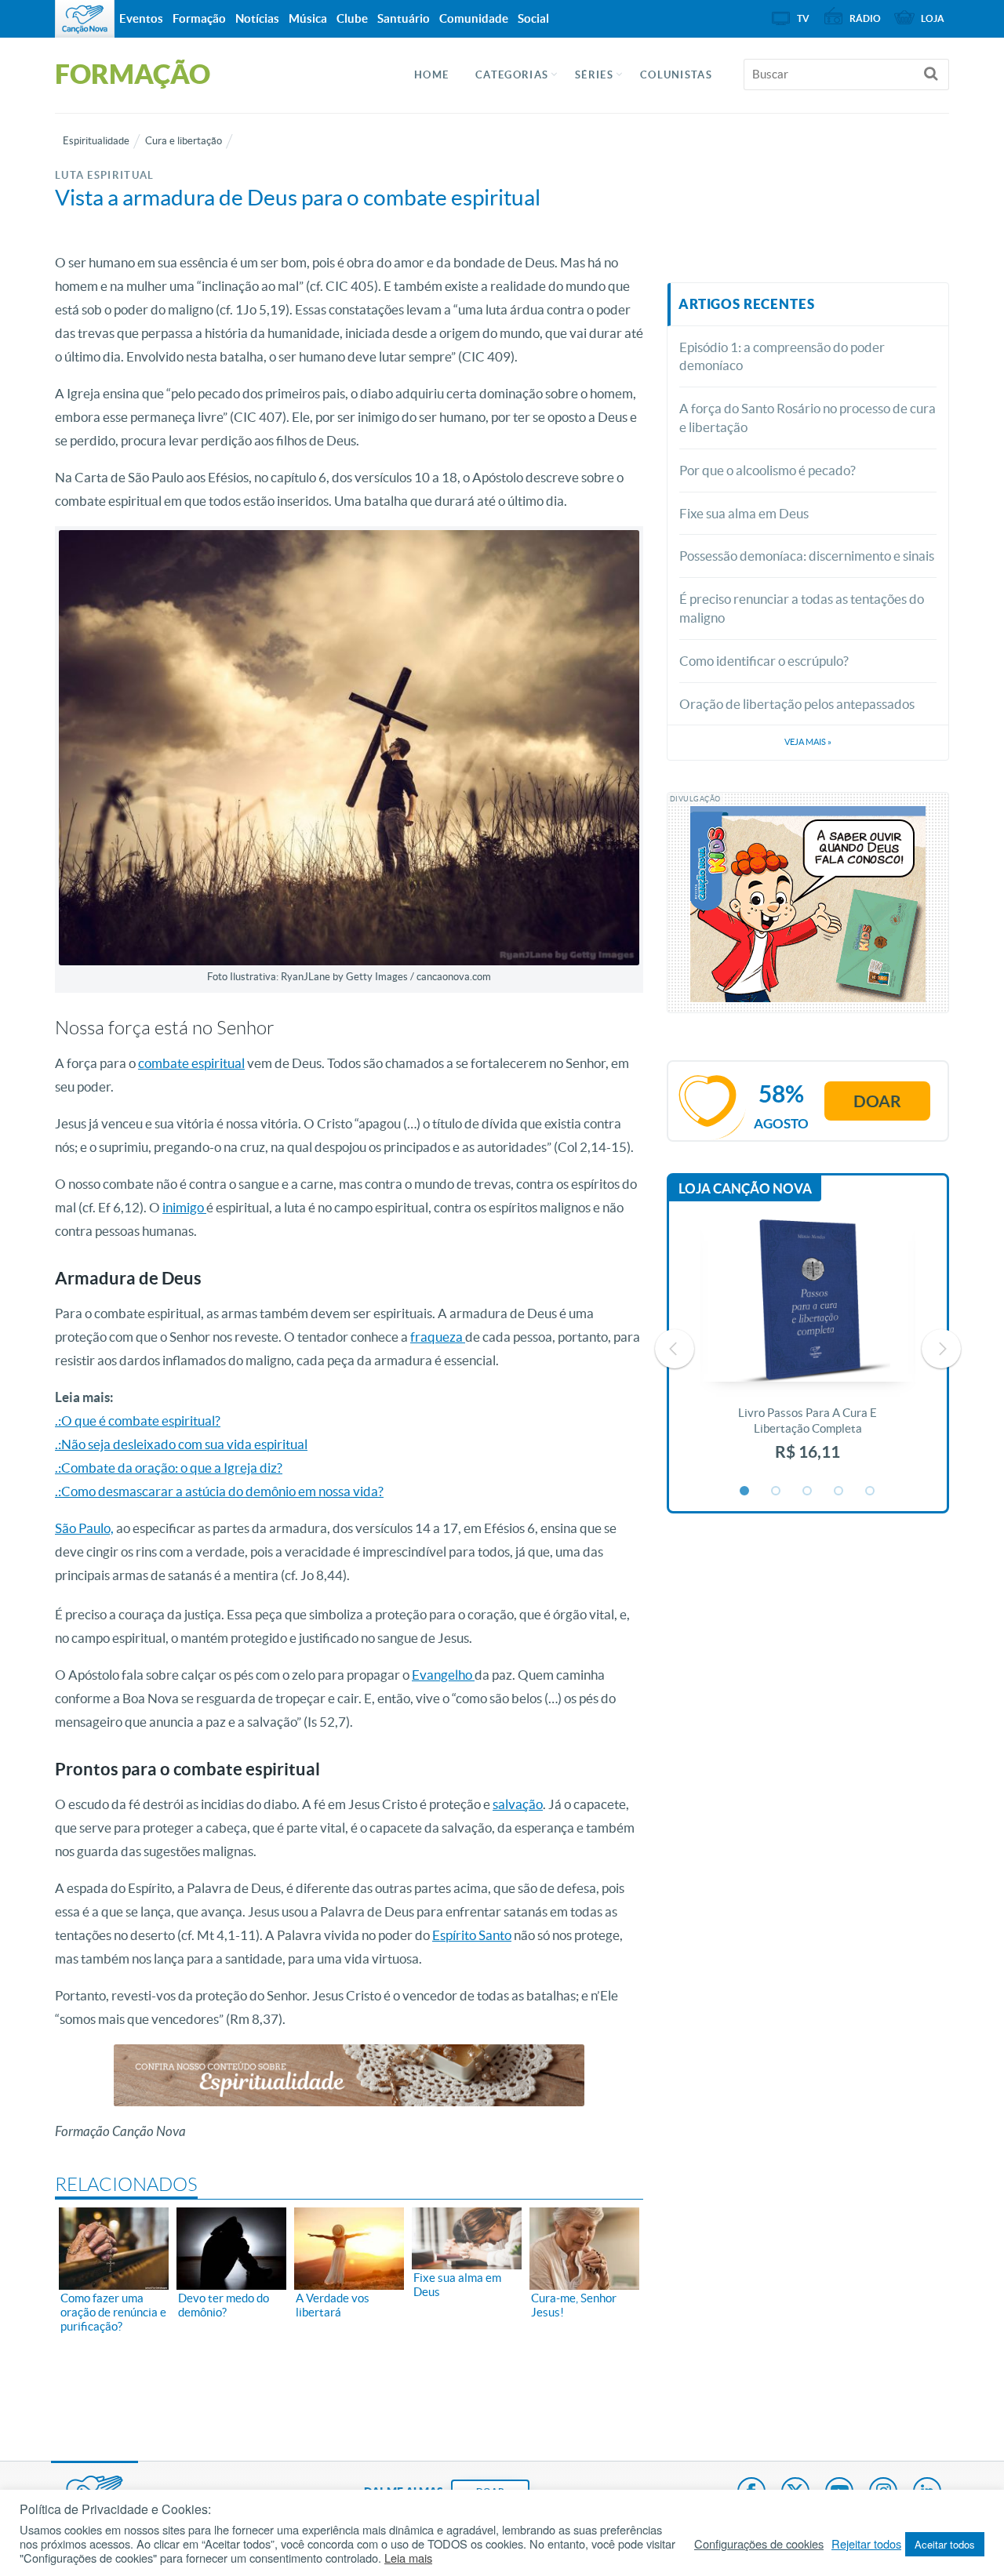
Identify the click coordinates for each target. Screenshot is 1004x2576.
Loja (933, 18)
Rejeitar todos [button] (866, 2544)
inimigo (184, 1207)
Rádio (865, 18)
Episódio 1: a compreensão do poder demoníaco (782, 356)
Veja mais (808, 742)
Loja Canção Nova (745, 1188)
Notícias (257, 18)
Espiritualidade (96, 141)
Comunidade (474, 18)
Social (533, 18)
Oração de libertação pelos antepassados (797, 704)
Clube (352, 18)
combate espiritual (191, 1063)
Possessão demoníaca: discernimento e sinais (807, 556)
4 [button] (839, 1491)
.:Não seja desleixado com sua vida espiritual (181, 1444)
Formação (199, 18)
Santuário (404, 18)
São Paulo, (84, 1528)
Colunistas (676, 75)
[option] (808, 1348)
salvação (518, 1804)
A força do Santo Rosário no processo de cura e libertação (808, 418)
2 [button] (777, 1491)
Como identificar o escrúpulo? (764, 661)
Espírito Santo (472, 1935)
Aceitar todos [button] (945, 2544)
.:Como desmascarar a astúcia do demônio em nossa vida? (219, 1491)
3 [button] (808, 1491)
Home (431, 75)
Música (308, 18)
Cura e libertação (184, 141)
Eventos (141, 18)
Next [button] (941, 1349)
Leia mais (408, 2558)
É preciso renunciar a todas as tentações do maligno (802, 608)
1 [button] (745, 1491)
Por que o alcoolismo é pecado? (768, 470)
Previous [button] (675, 1349)
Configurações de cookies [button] (759, 2544)
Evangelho (443, 1675)
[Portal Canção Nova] (85, 19)
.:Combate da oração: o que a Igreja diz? (169, 1468)
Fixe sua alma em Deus (744, 513)
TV (803, 18)
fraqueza (438, 1337)
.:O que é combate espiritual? (138, 1421)
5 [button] (871, 1491)
